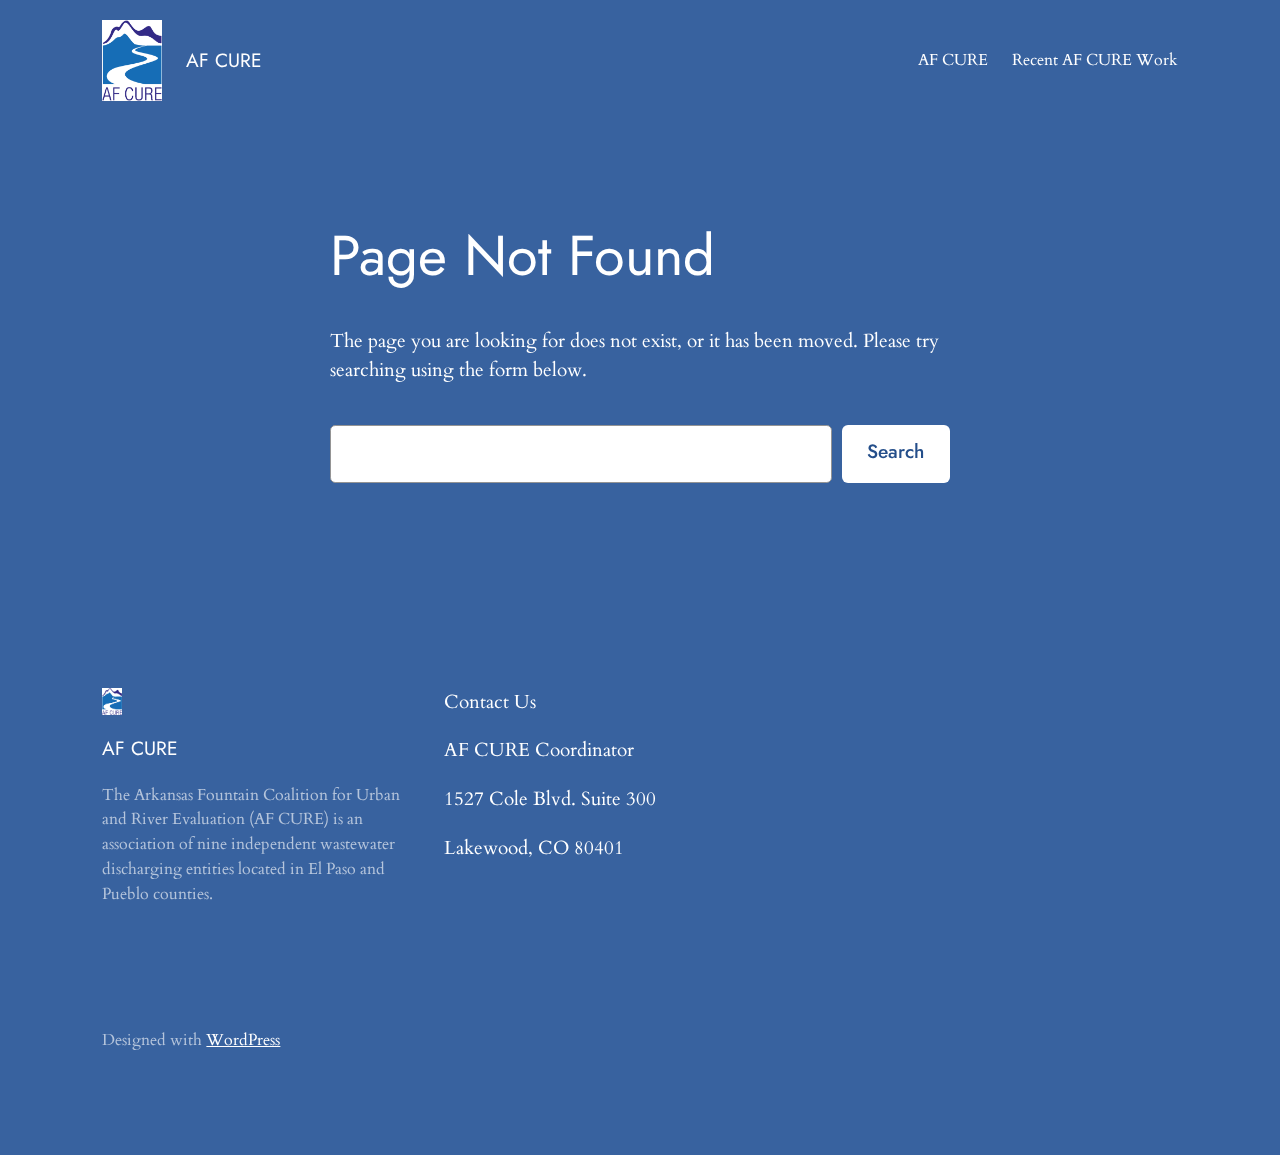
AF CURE (224, 60)
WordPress (243, 1040)
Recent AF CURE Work (1095, 60)
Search (895, 451)
